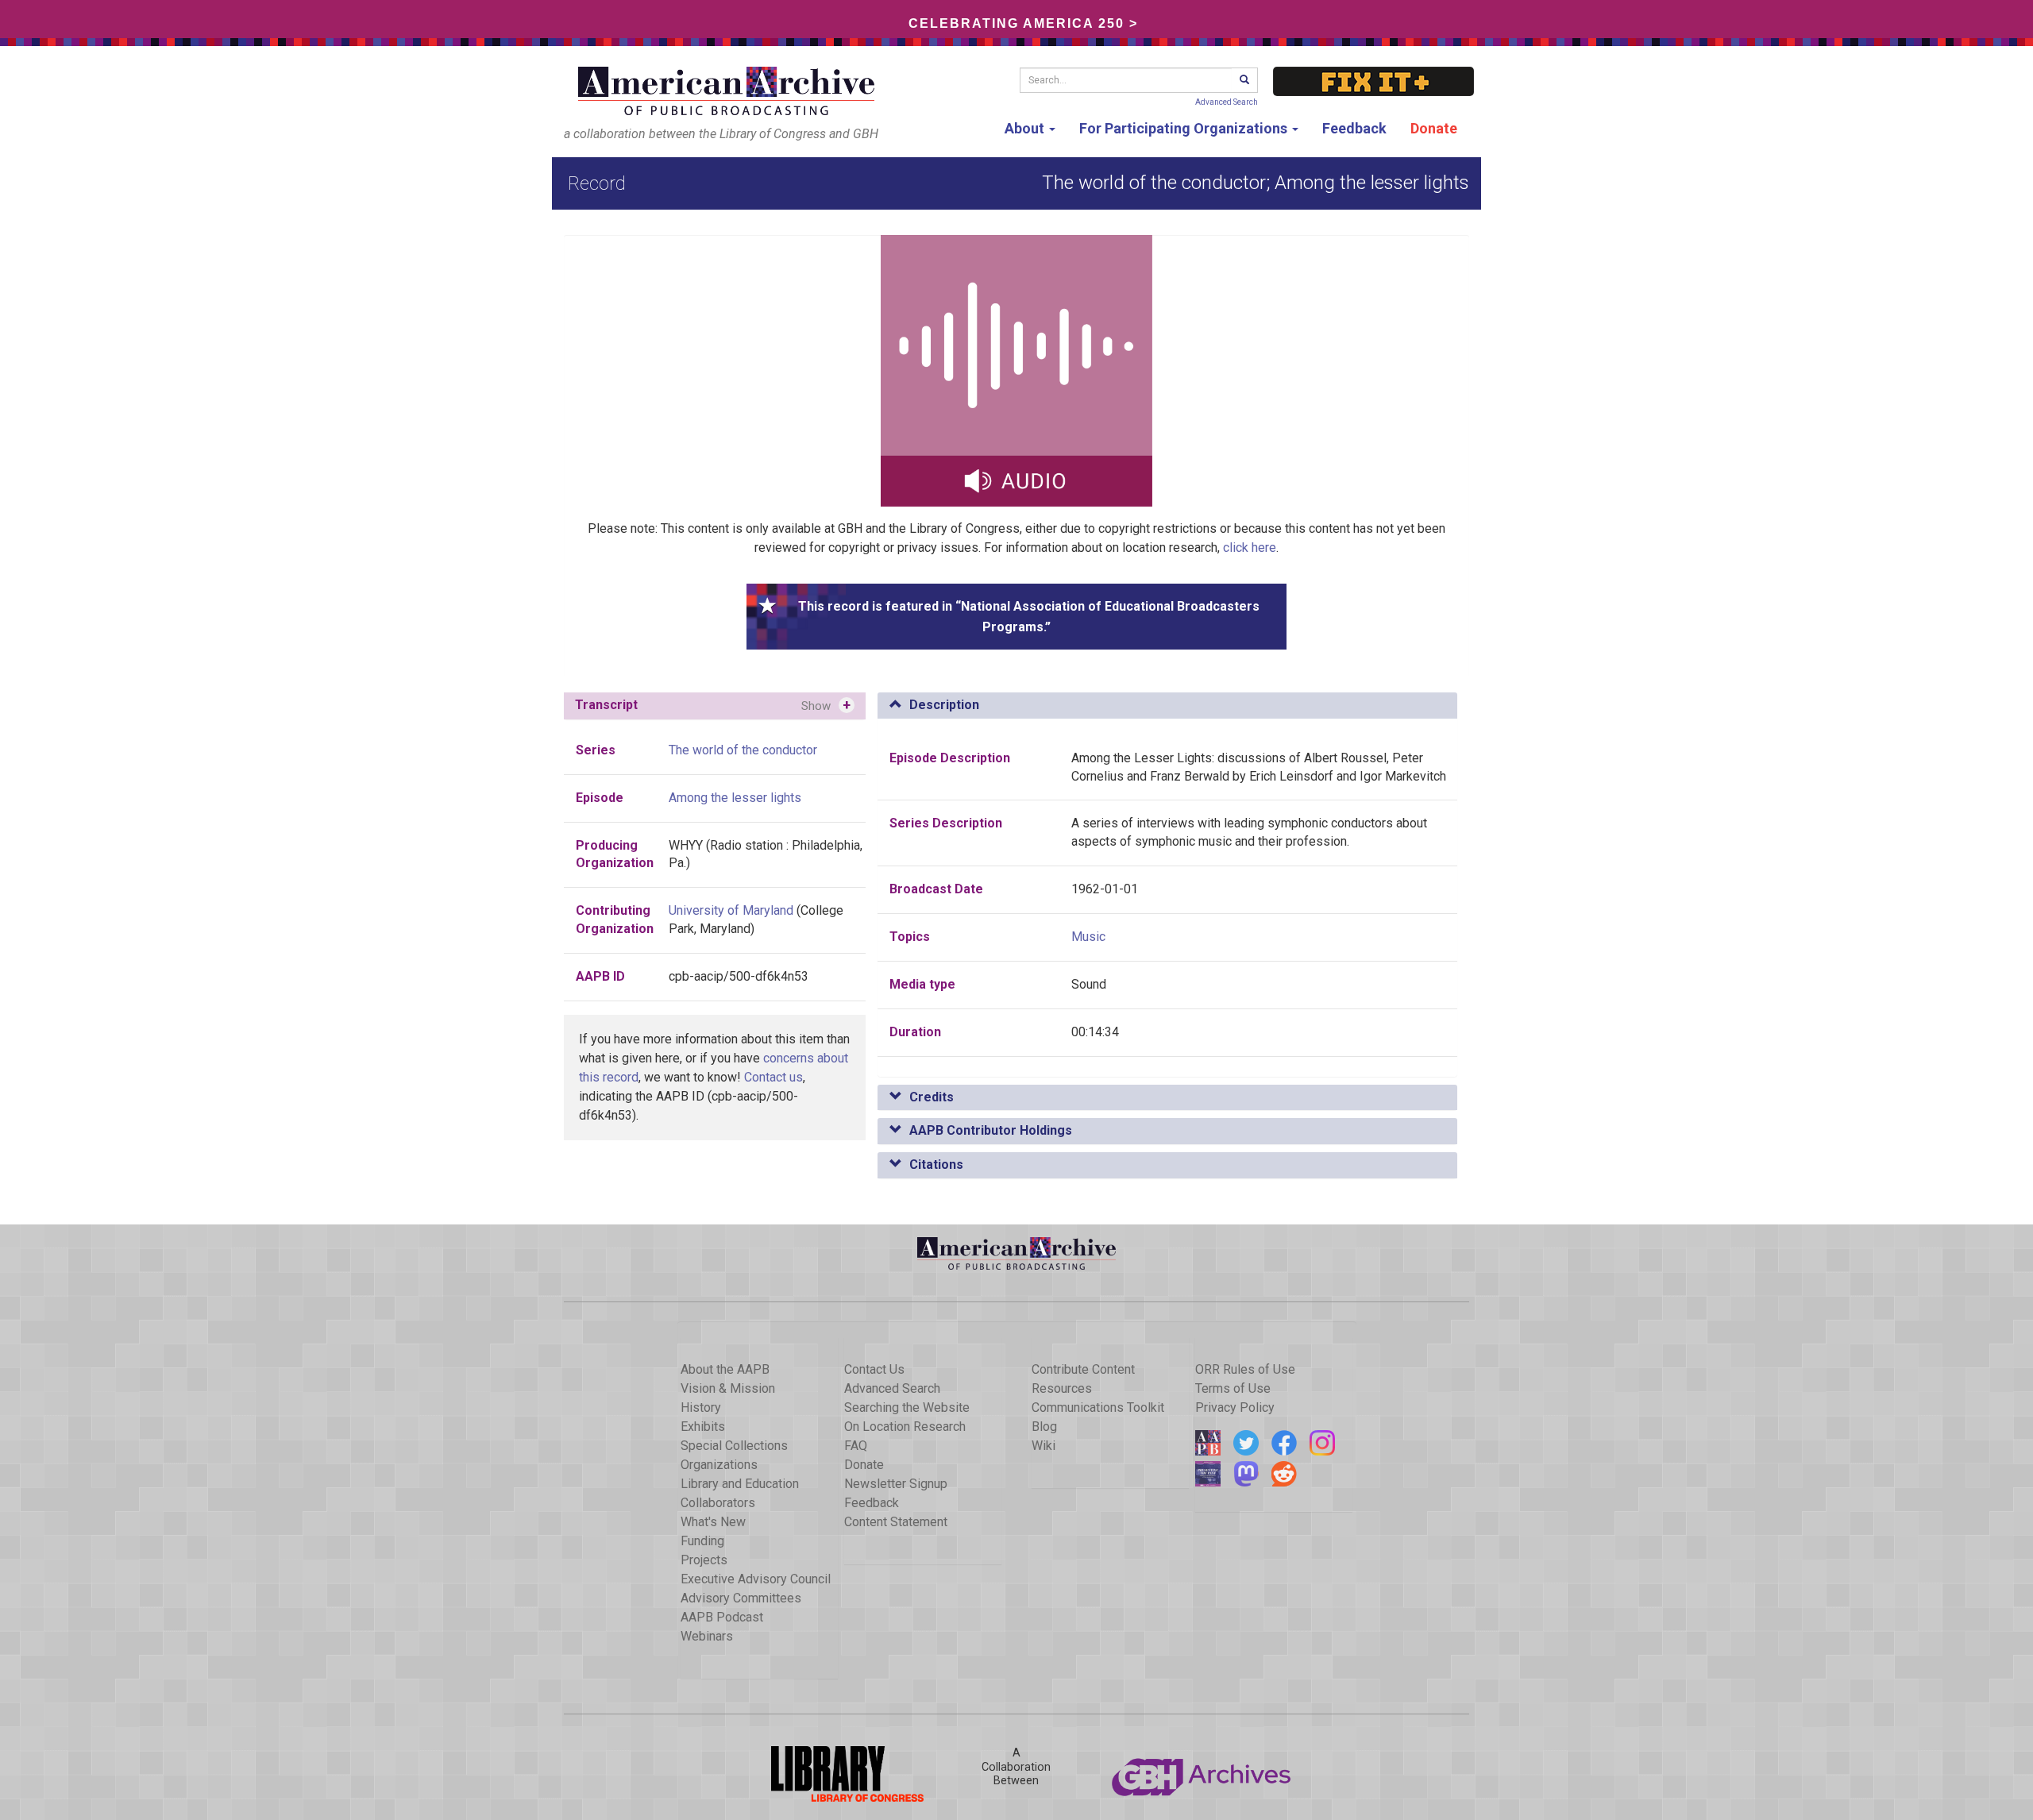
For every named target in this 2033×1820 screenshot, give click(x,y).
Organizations (719, 1465)
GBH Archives (1202, 1774)
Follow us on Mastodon (1246, 1474)
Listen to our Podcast (1208, 1474)
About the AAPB (725, 1369)
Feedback (1354, 128)
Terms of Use (1233, 1388)
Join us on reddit (1284, 1474)
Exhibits (703, 1427)
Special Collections (734, 1446)
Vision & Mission (728, 1388)
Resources (1062, 1388)
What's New (713, 1522)
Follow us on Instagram (1322, 1443)
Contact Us (874, 1369)
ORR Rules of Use (1245, 1369)
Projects (704, 1560)
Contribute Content (1083, 1369)
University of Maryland (731, 910)
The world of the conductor (743, 750)
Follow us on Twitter (1246, 1443)
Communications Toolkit (1098, 1407)
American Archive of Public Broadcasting (729, 91)
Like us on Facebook (1284, 1443)
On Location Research (905, 1427)
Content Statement (896, 1522)
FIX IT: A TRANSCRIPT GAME (1373, 81)
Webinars (707, 1636)
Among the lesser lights (735, 798)
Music (1088, 937)
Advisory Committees (741, 1598)
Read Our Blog (1208, 1443)
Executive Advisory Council (756, 1579)
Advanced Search (1227, 102)
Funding (702, 1541)
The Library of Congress (831, 1774)
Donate (1434, 128)
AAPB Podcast (722, 1617)
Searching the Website (907, 1407)
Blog (1044, 1427)
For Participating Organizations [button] (1185, 128)
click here (1250, 548)
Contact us (773, 1077)
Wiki (1044, 1446)
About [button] (1026, 128)
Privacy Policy (1235, 1407)
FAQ (856, 1446)
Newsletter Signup (896, 1484)
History (701, 1407)
